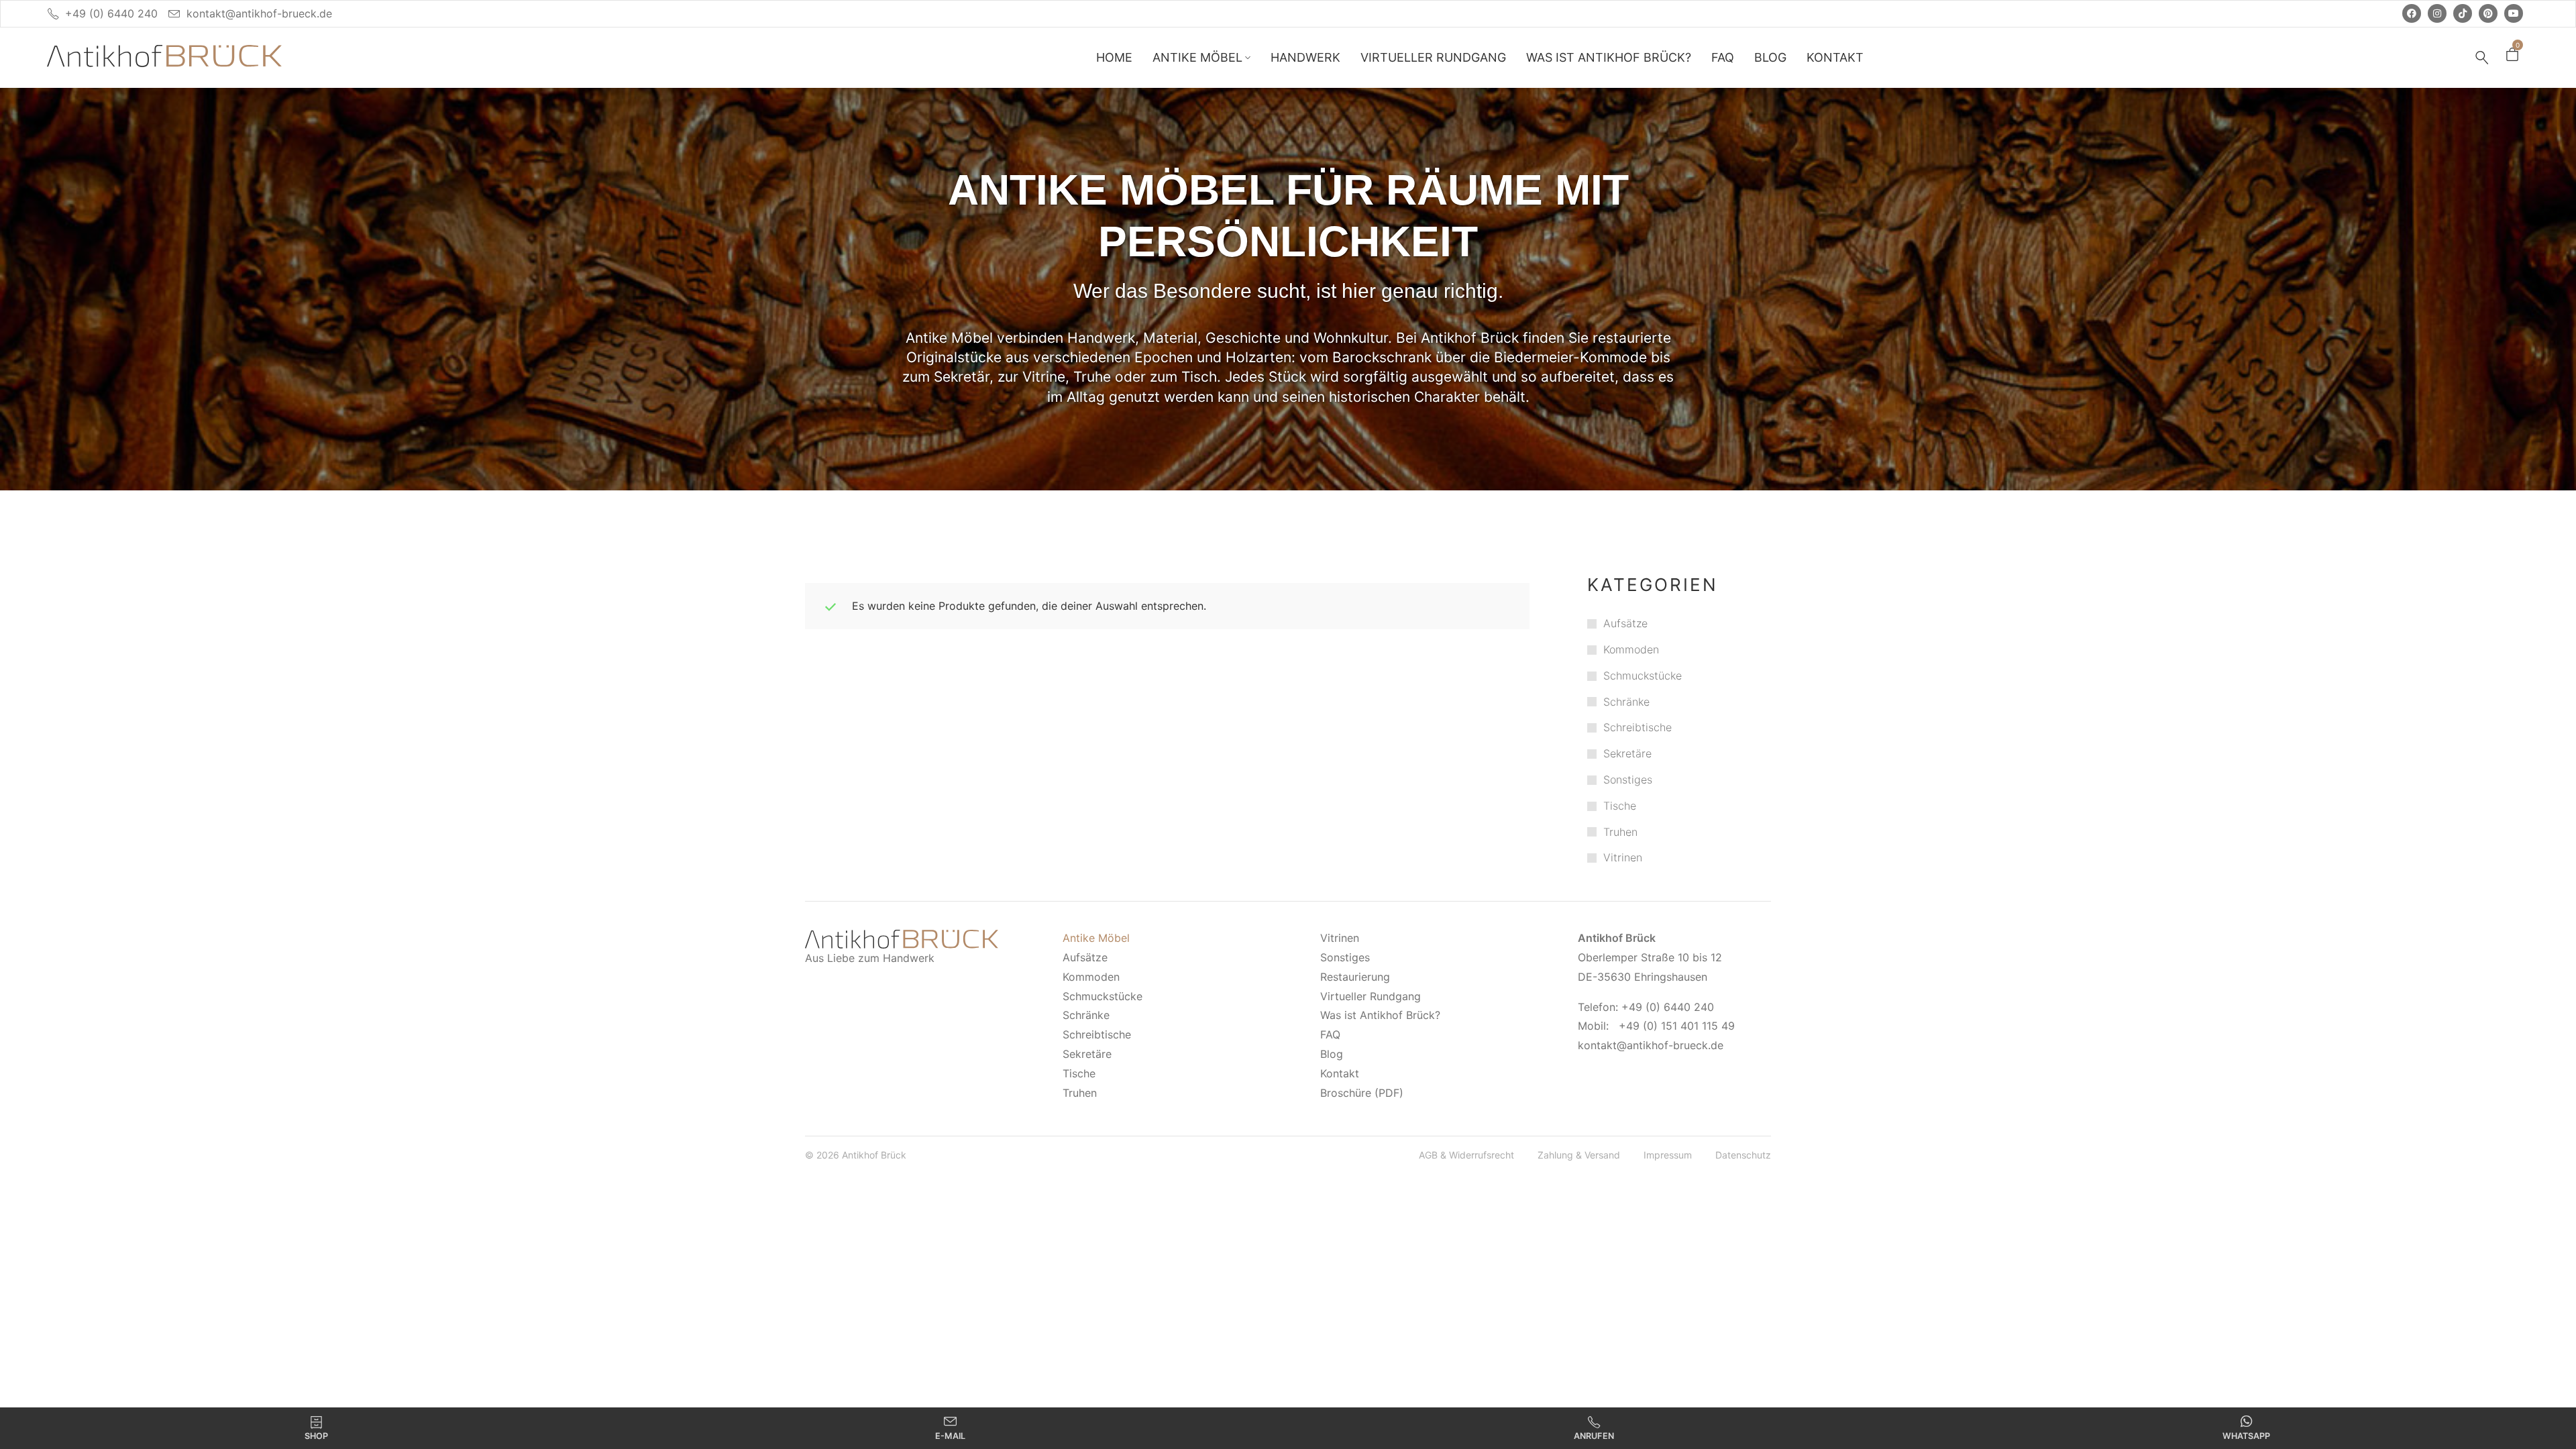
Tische (1620, 806)
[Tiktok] (2463, 13)
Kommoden (1631, 649)
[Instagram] (2437, 13)
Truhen (1620, 832)
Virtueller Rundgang (1371, 996)
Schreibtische (1638, 727)
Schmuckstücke (1643, 676)
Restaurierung (1355, 977)
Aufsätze (1625, 623)
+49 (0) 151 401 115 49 (1677, 1026)
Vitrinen (1623, 857)
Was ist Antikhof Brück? (1380, 1015)
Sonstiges (1628, 780)
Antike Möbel (1096, 938)
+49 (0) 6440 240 (111, 13)
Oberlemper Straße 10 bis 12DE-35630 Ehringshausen (1650, 957)
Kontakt (1340, 1073)
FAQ (1330, 1034)
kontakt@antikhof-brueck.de (259, 13)
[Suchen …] (2482, 58)
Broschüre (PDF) (1362, 1093)
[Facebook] (2412, 13)
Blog (1332, 1054)
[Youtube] (2514, 13)
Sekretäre (1627, 753)
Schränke (1626, 702)
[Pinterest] (2488, 13)
